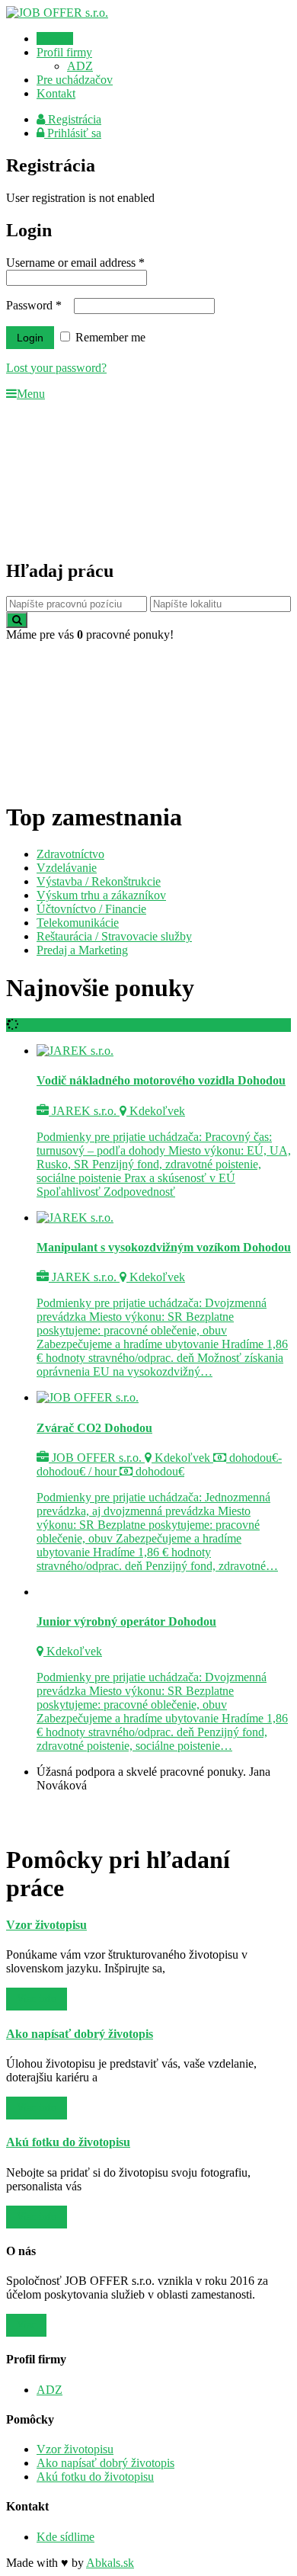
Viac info (37, 1999)
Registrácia (73, 119)
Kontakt (56, 93)
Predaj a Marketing (82, 950)
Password (34, 305)
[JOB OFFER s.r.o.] (57, 13)
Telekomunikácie (78, 923)
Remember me (109, 337)
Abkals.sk (110, 2563)
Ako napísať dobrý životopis (105, 2463)
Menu (31, 394)
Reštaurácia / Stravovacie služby (114, 936)
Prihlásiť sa (73, 133)
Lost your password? (56, 368)
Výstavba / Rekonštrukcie (99, 881)
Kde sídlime (65, 2537)
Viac (26, 2325)
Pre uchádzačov (75, 80)
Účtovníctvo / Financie (91, 909)
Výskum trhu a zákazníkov (101, 895)
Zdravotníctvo (70, 854)
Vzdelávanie (67, 868)
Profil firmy (64, 52)
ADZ (80, 66)
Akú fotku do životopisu (95, 2477)
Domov (55, 38)
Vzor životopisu (75, 2449)
